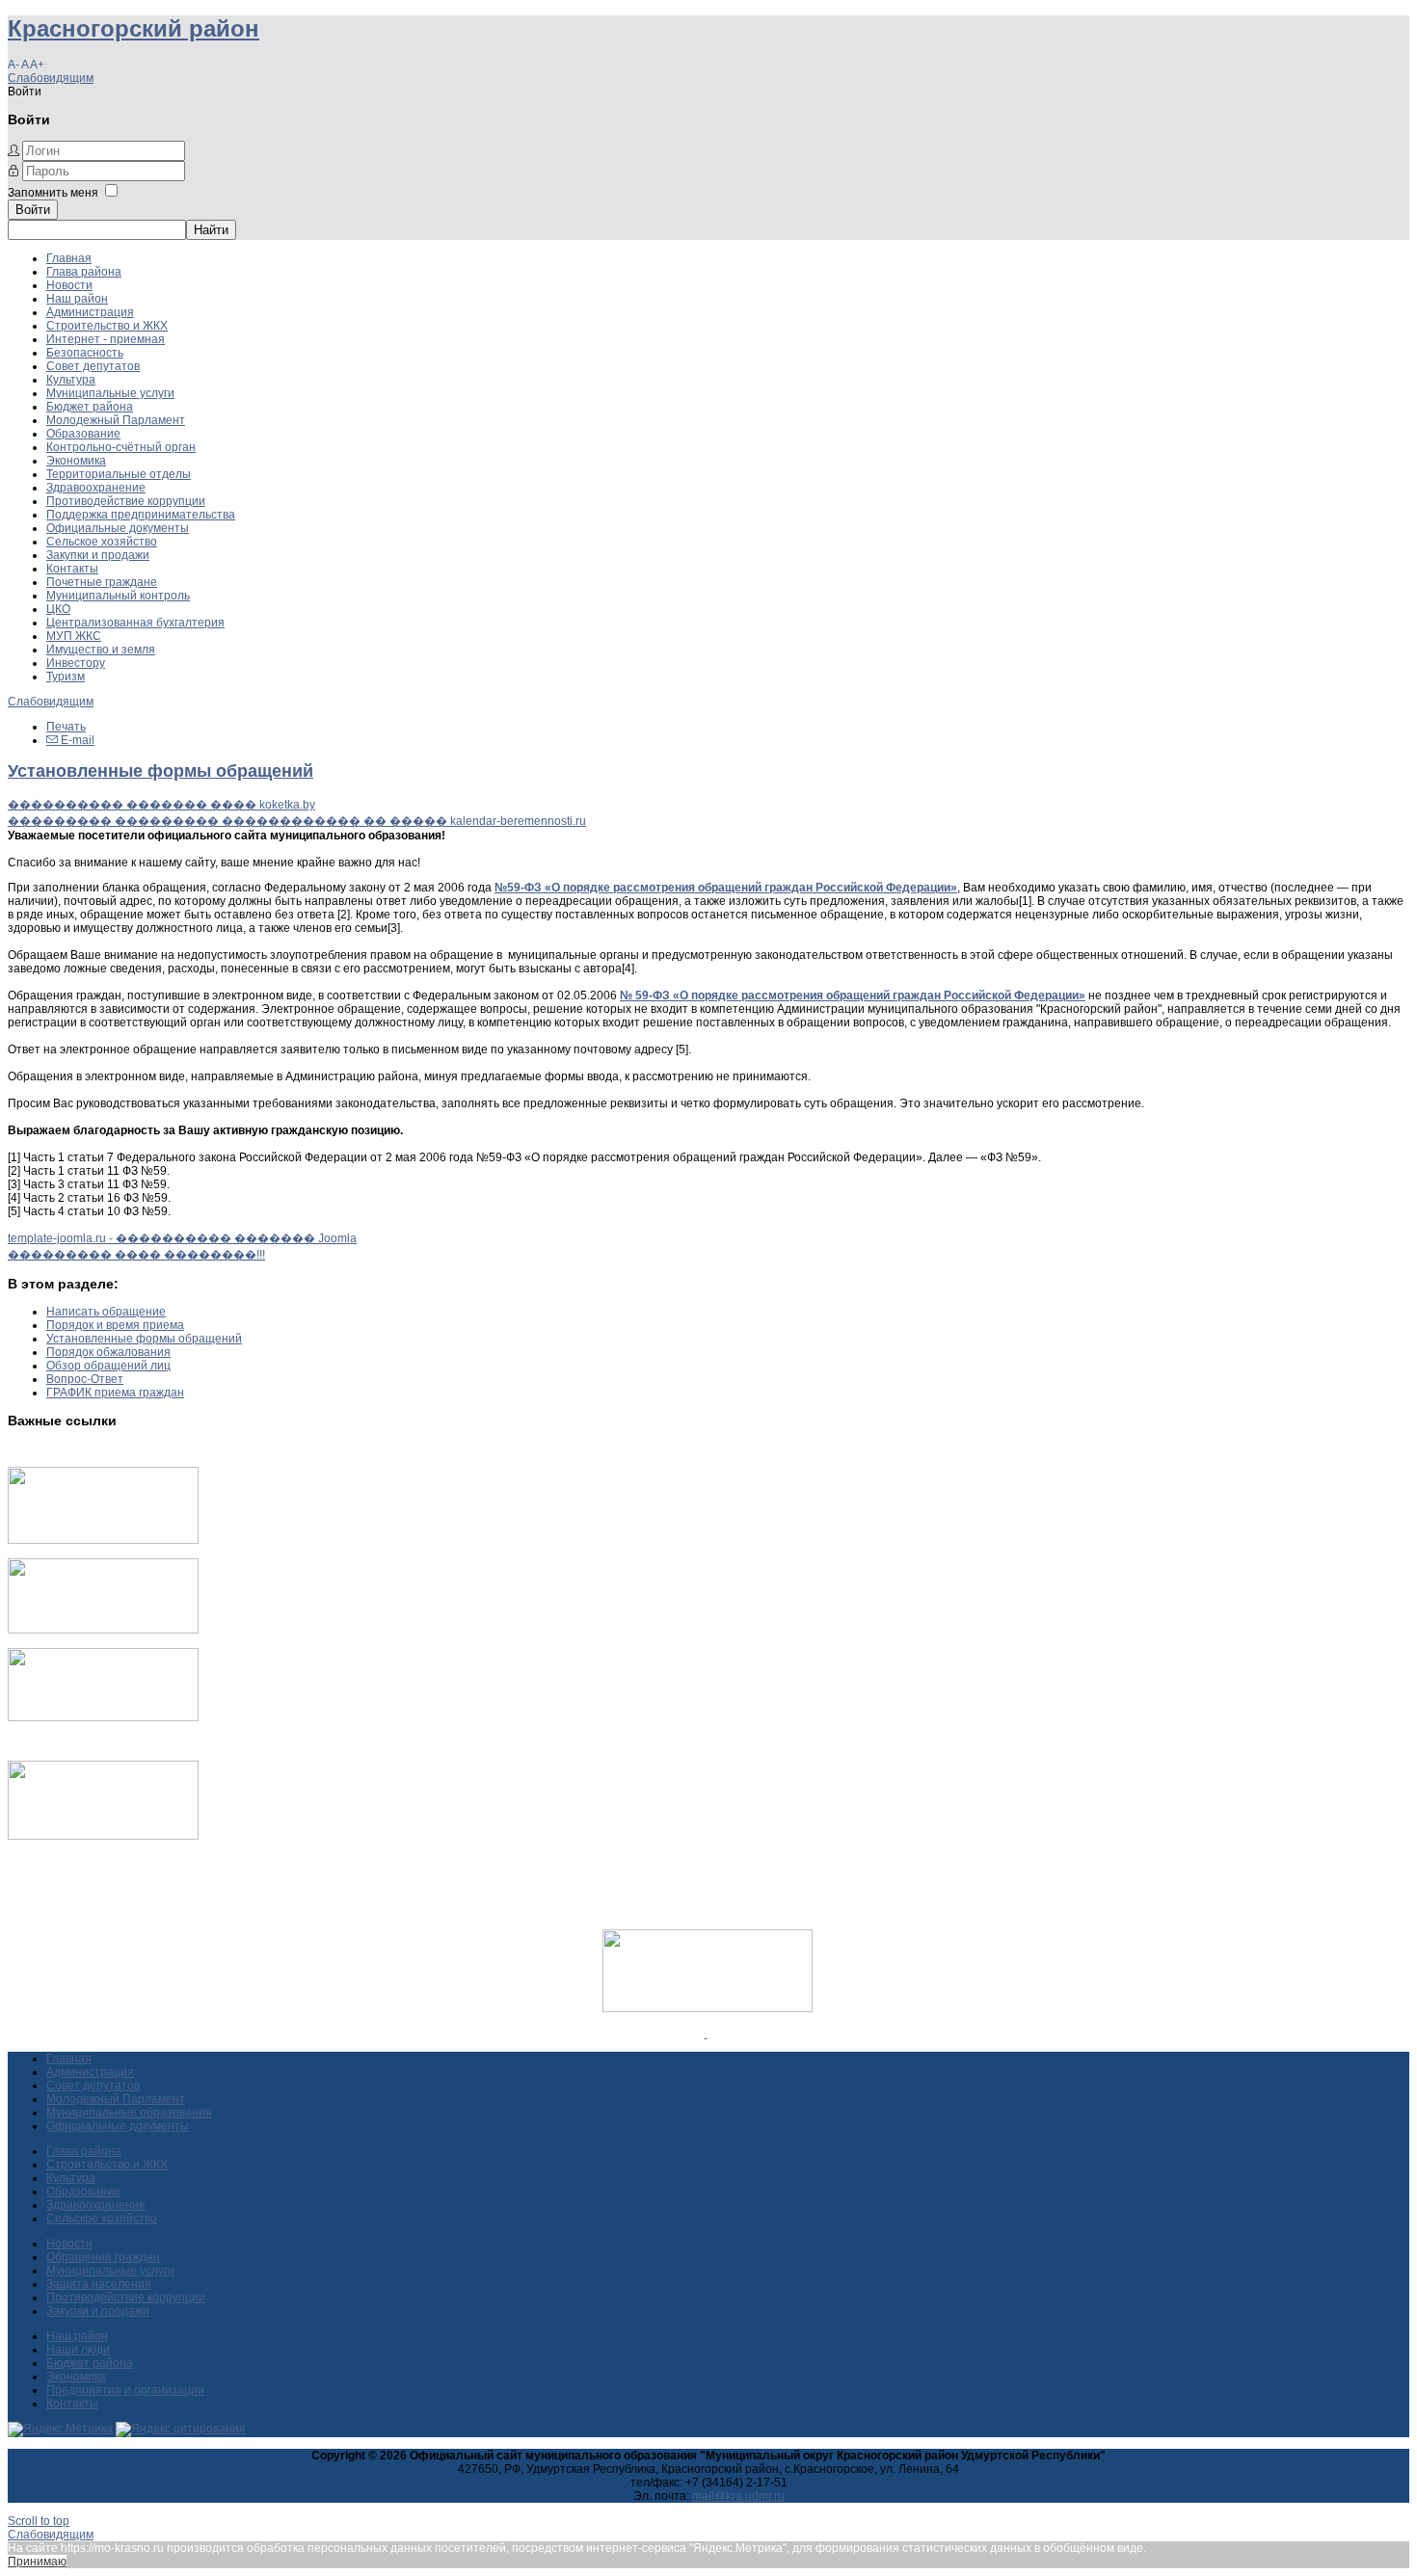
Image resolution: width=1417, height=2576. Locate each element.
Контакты (72, 569)
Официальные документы (118, 528)
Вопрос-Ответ (85, 1379)
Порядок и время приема (115, 1325)
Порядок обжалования (108, 1352)
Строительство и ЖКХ (107, 326)
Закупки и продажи (98, 555)
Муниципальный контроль (118, 596)
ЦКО (58, 609)
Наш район (77, 299)
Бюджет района (90, 407)
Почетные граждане (102, 582)
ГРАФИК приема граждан (115, 1393)
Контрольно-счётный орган (121, 447)
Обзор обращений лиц (108, 1366)
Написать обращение (106, 1312)
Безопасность (85, 353)
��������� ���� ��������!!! (136, 1255)
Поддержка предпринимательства (141, 515)
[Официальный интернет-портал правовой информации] (706, 2033)
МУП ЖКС (74, 636)
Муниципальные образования (129, 2112)
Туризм (66, 677)
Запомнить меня (53, 193)
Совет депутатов (93, 366)
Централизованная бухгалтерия (135, 623)
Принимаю (37, 2562)
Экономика (76, 461)
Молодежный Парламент (116, 420)
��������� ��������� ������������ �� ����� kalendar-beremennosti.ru (297, 821)
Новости (69, 285)
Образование (83, 434)
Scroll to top (39, 2521)
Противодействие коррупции (126, 501)
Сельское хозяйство (102, 542)
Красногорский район (134, 28)
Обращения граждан (103, 2257)
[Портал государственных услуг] (103, 1540)
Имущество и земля (101, 650)
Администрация (90, 312)
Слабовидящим (51, 78)
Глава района (84, 272)
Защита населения (99, 2284)
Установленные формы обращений (160, 771)
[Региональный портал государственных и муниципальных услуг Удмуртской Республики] (103, 1630)
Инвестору (76, 663)
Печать (66, 727)
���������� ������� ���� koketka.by (161, 805)
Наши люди (78, 2350)
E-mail (76, 740)
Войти (33, 210)
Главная (69, 258)
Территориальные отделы (119, 474)
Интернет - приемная (106, 339)
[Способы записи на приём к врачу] (103, 1717)
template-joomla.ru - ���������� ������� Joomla (182, 1238)
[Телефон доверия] (103, 1836)
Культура (71, 380)
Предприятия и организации (125, 2390)
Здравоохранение (96, 488)
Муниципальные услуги (110, 393)
